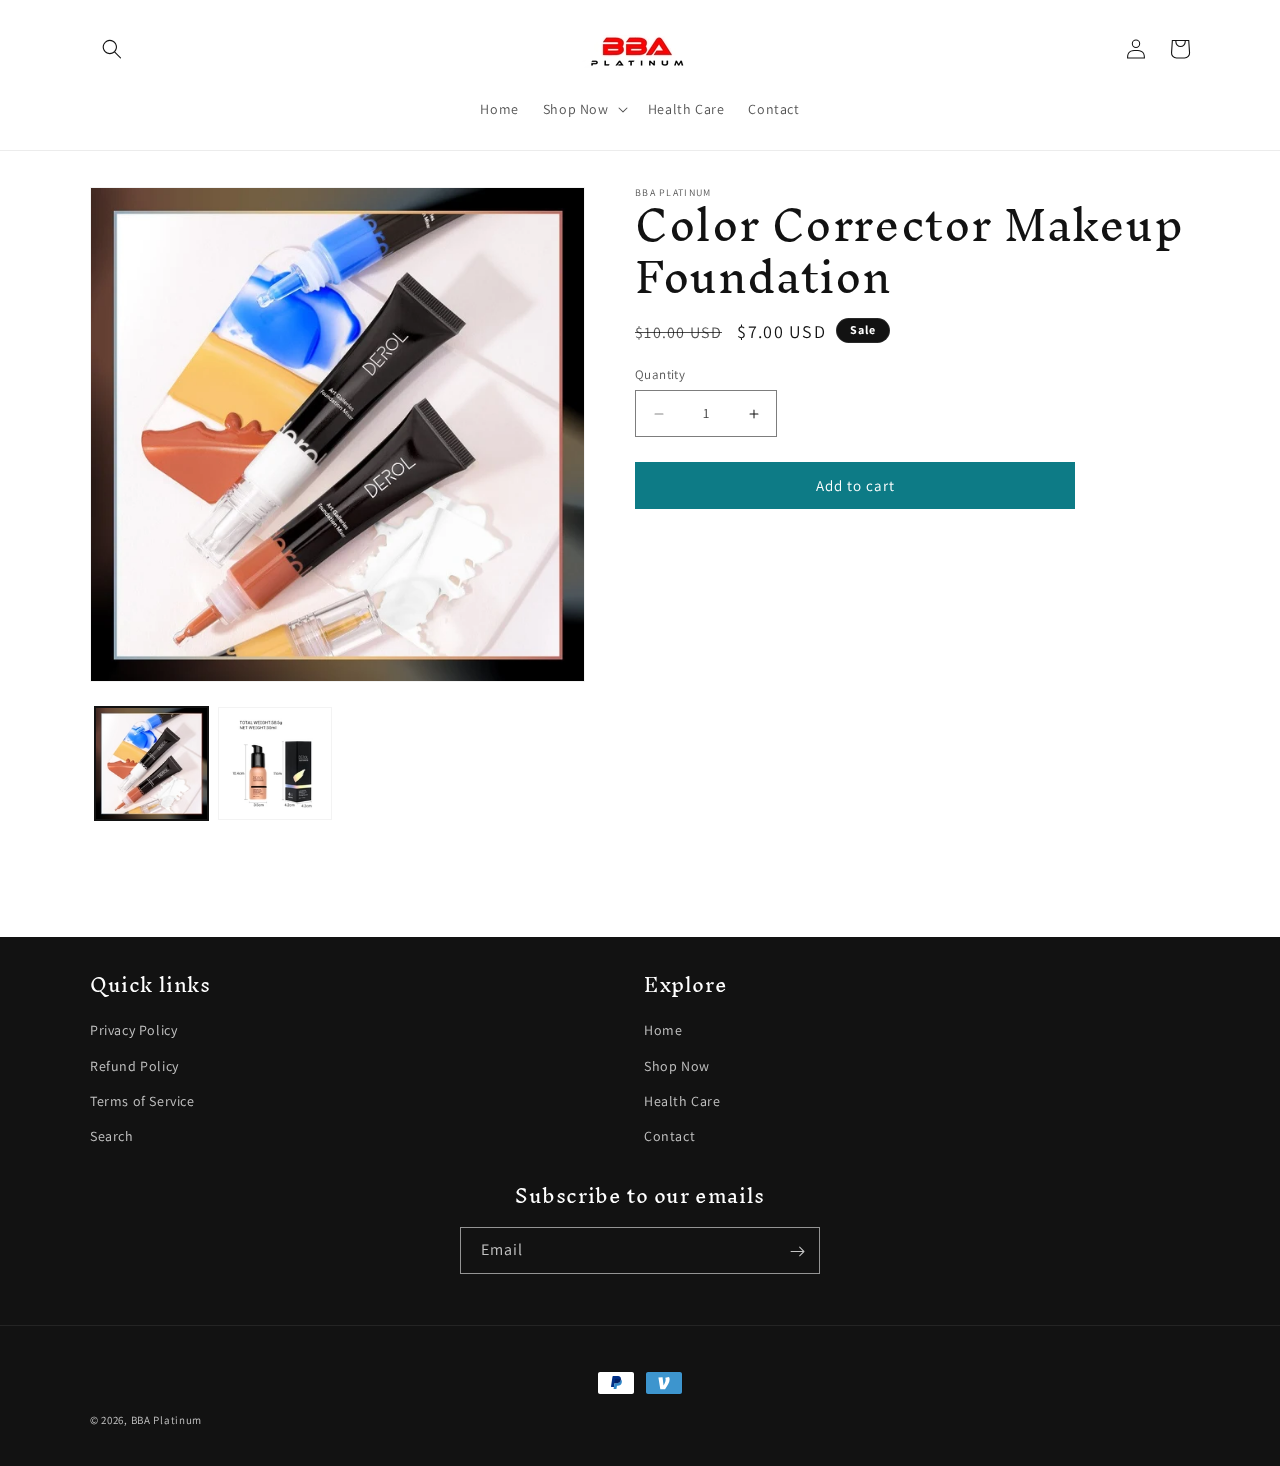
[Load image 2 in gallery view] (274, 763)
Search (112, 1136)
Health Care (682, 1101)
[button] (112, 49)
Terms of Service (142, 1101)
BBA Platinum (166, 1420)
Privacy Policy (133, 1030)
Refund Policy (134, 1066)
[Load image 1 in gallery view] (151, 763)
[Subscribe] (797, 1251)
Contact (669, 1136)
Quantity (660, 374)
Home (663, 1030)
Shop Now (677, 1066)
